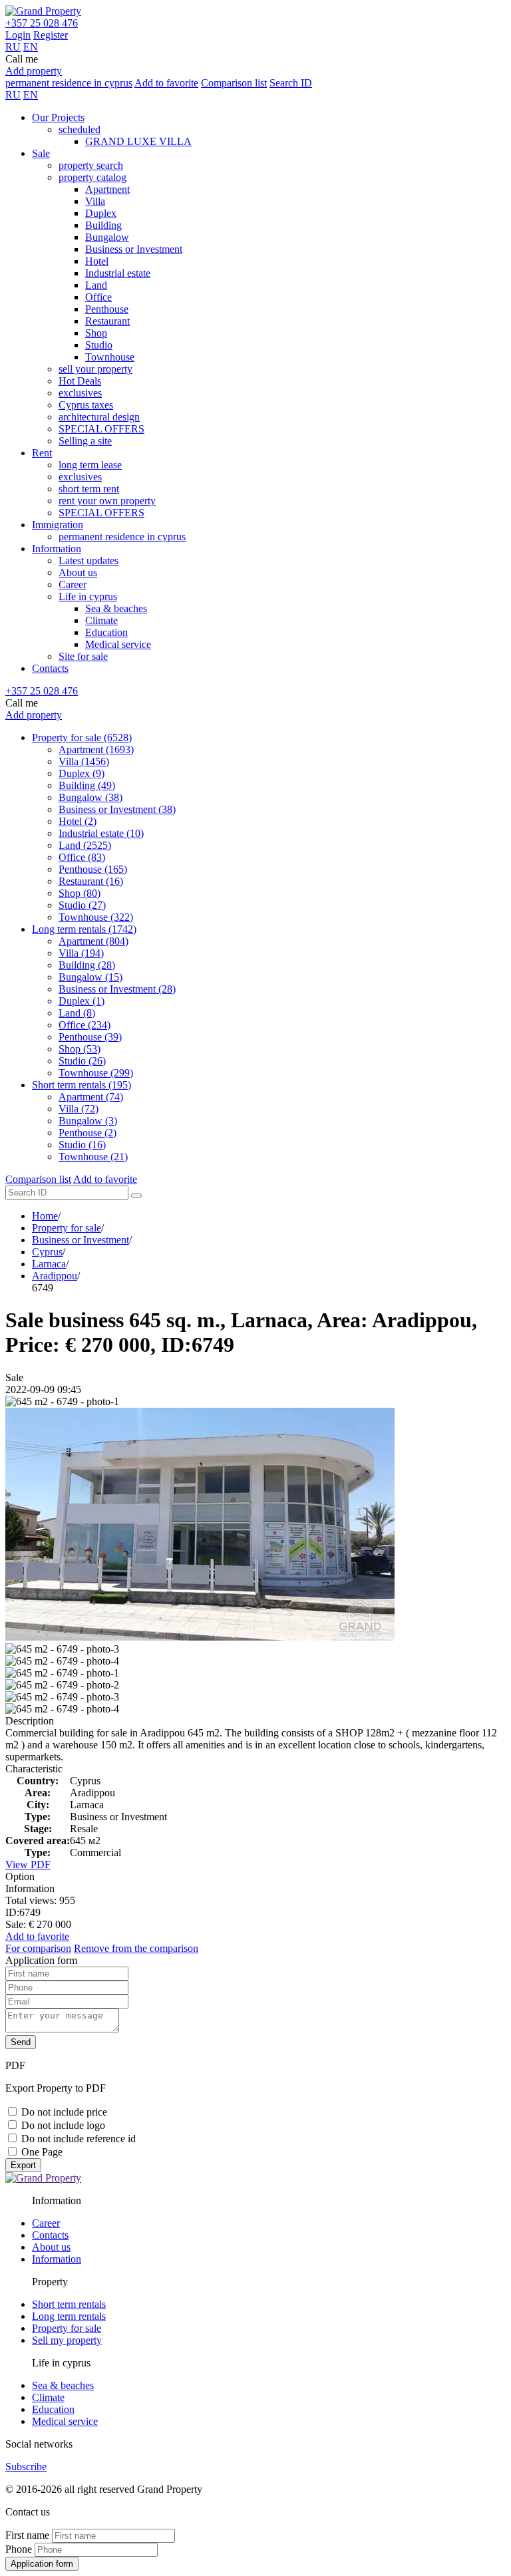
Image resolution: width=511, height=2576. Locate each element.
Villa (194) (81, 953)
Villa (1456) (84, 761)
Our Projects (58, 117)
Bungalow (107, 237)
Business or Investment (134, 249)
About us (78, 572)
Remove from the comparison (136, 1948)
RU (13, 47)
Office (98, 297)
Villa (95, 201)
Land (96, 285)
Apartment (107, 189)
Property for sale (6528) (82, 737)
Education (106, 632)
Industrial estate (118, 273)
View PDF (28, 1864)
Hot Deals (80, 381)
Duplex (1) (82, 1001)
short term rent (89, 489)
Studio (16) (82, 1145)
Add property (34, 71)
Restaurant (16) (91, 881)
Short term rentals (69, 2304)
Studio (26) (82, 1061)
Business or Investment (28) (117, 989)
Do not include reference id (79, 2139)
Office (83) (82, 857)
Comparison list (234, 83)
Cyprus (47, 1252)
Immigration (58, 525)
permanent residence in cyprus (69, 83)
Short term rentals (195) (82, 1085)
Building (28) (87, 965)
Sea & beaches (116, 608)
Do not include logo (63, 2125)
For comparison (38, 1948)
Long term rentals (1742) (84, 929)
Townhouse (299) (96, 1073)
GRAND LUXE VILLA (138, 141)
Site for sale (83, 656)
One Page (42, 2152)
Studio (99, 345)
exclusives (80, 393)
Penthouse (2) (87, 1133)
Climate (101, 620)
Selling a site (85, 441)
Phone (19, 2549)
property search (91, 165)
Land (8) (77, 1013)
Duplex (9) (82, 773)
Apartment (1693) (96, 749)
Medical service (118, 644)
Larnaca (49, 1264)
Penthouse (107, 309)
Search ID (291, 83)
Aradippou (55, 1276)
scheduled (80, 129)
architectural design (99, 417)
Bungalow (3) (88, 1121)
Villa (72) (79, 1109)
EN (31, 47)
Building (103, 225)
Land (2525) (85, 845)
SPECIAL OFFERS (101, 429)
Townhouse (110, 357)
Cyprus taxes (86, 405)
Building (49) (87, 785)
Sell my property (67, 2340)
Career (73, 584)
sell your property (95, 369)
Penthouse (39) (90, 1037)
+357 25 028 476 (42, 23)
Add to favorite (166, 83)
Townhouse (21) (93, 1157)
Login (18, 35)
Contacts (50, 668)
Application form (42, 2564)
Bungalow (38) (90, 797)
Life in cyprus (88, 596)
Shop (96, 333)
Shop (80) (80, 893)
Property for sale (67, 1228)
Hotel (97, 261)
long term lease (90, 465)
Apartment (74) (91, 1097)
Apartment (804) (93, 941)
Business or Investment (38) (117, 809)
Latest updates (88, 561)
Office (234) (85, 1025)
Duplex (101, 213)
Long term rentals (69, 2316)
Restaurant (107, 321)
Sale (41, 153)
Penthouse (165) (93, 869)
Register (51, 35)
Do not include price (64, 2112)
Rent (42, 453)
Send (21, 2042)
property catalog (92, 177)
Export (23, 2165)
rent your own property (107, 501)
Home (45, 1216)
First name (27, 2535)
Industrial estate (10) (101, 833)
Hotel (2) (78, 821)
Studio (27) (82, 905)
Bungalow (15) (90, 977)
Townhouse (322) (96, 917)
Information (57, 549)
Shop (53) (80, 1049)
